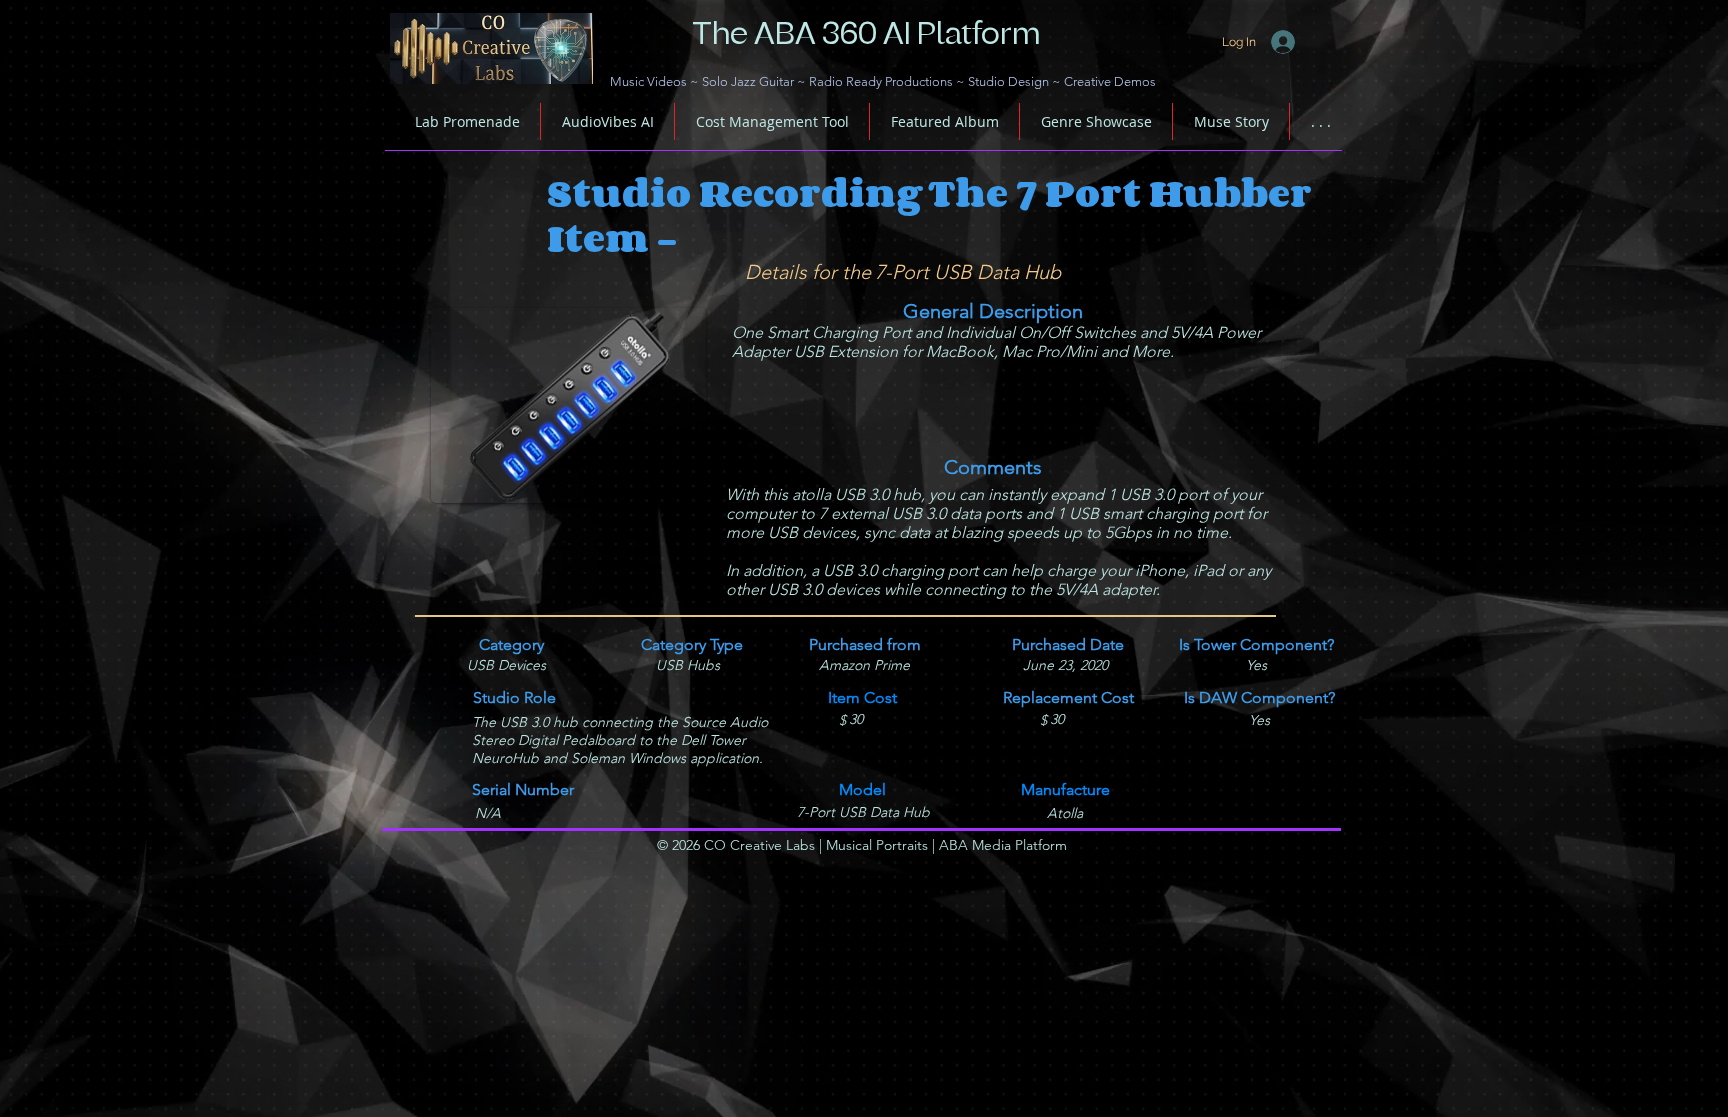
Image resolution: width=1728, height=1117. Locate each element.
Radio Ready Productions (881, 81)
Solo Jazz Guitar (748, 81)
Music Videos (648, 81)
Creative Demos (1110, 81)
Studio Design (1008, 81)
